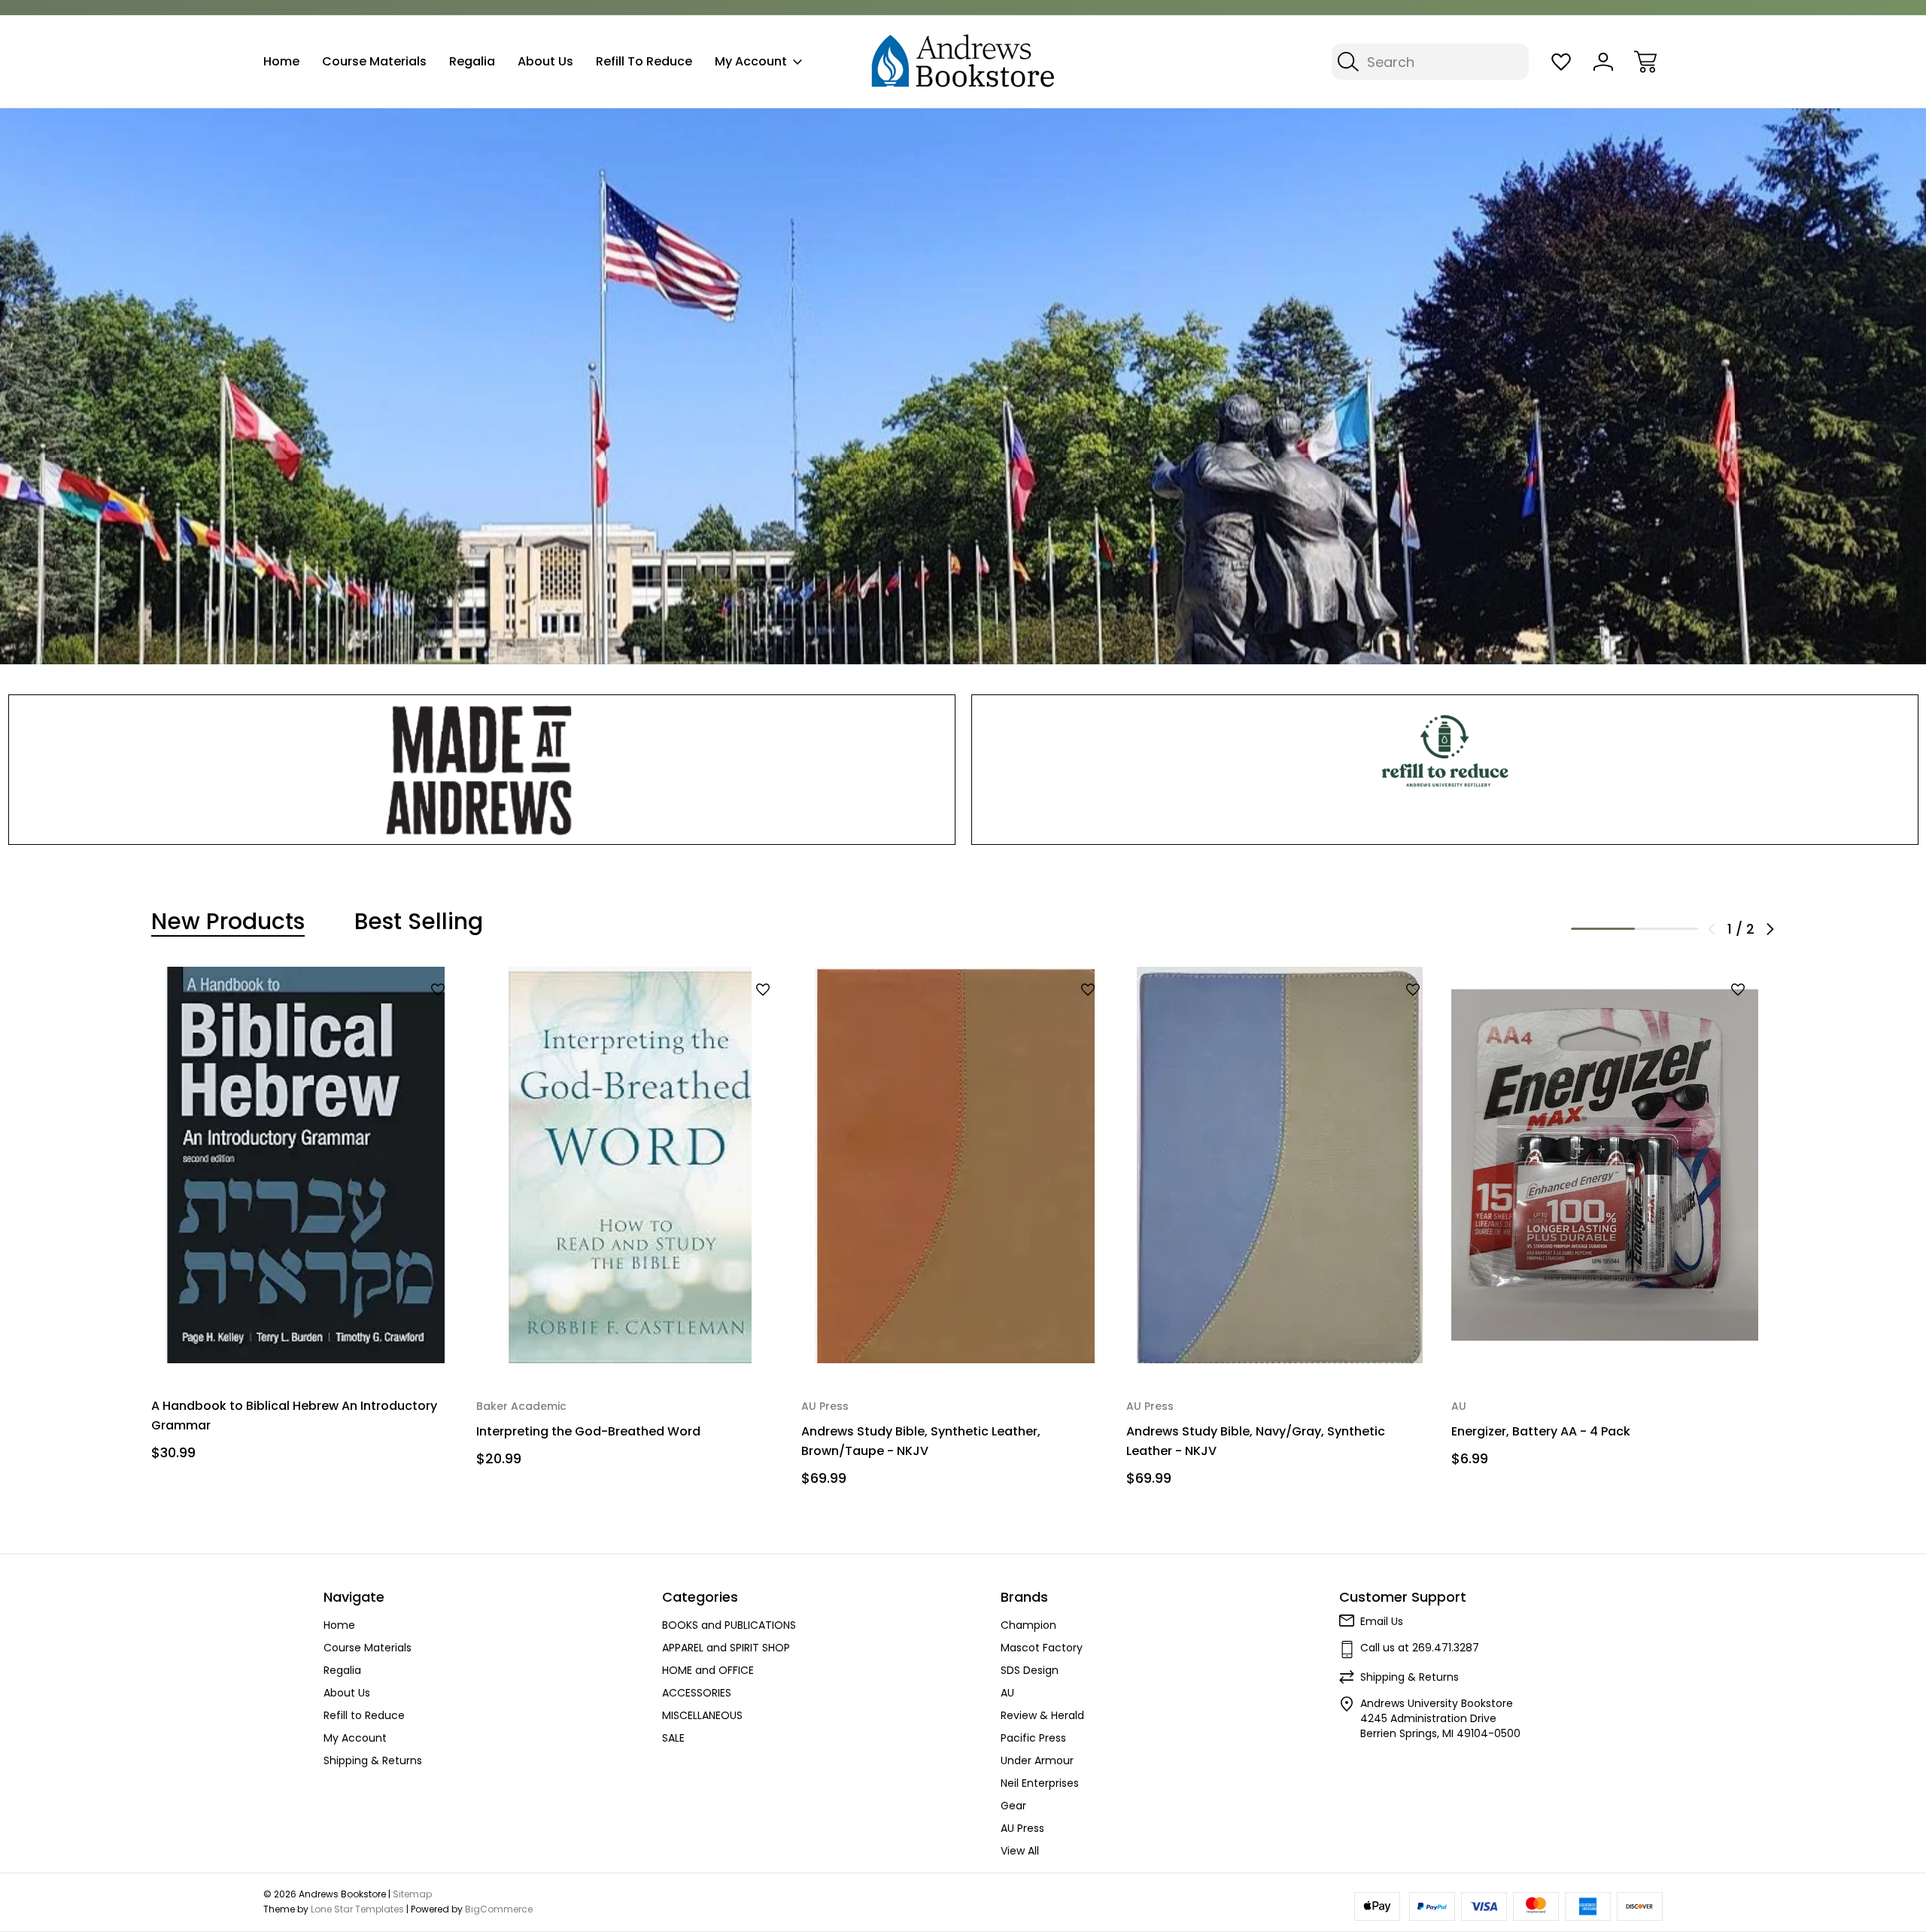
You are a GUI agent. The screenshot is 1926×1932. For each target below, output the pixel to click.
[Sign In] (1603, 62)
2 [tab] (1667, 929)
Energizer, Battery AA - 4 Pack (1541, 1431)
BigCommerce (499, 1909)
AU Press (1022, 1828)
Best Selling (419, 922)
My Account (751, 61)
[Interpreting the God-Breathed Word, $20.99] (630, 1165)
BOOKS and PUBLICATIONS (729, 1625)
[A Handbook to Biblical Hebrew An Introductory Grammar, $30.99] (305, 1165)
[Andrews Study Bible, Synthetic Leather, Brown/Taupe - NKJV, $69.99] (955, 1165)
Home (281, 61)
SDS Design (1030, 1670)
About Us (545, 61)
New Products (228, 922)
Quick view (399, 1015)
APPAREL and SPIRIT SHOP (726, 1648)
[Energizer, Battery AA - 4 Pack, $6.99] (1605, 1165)
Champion (1028, 1625)
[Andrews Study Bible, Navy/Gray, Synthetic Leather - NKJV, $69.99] (1280, 1165)
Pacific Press (1033, 1738)
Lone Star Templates (357, 1909)
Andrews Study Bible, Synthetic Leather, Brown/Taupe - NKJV (921, 1441)
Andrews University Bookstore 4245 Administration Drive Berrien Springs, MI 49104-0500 (1440, 1718)
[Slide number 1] (963, 386)
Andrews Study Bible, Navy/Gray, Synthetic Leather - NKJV (1256, 1441)
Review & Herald (1042, 1715)
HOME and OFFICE (708, 1670)
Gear (1013, 1806)
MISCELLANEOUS (702, 1715)
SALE (673, 1738)
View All (1020, 1851)
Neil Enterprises (1040, 1783)
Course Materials (374, 61)
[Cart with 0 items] (1645, 62)
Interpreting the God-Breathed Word (588, 1431)
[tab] (228, 922)
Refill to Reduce (644, 61)
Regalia (472, 61)
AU (1007, 1693)
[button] (482, 770)
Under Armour (1037, 1760)
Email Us (1382, 1621)
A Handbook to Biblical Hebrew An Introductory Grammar (294, 1416)
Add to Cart (305, 1333)
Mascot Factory (1042, 1648)
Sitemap (412, 1894)
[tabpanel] (305, 1220)
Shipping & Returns (373, 1760)
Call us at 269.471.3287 (1420, 1648)
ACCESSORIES (697, 1693)
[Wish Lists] (1561, 62)
